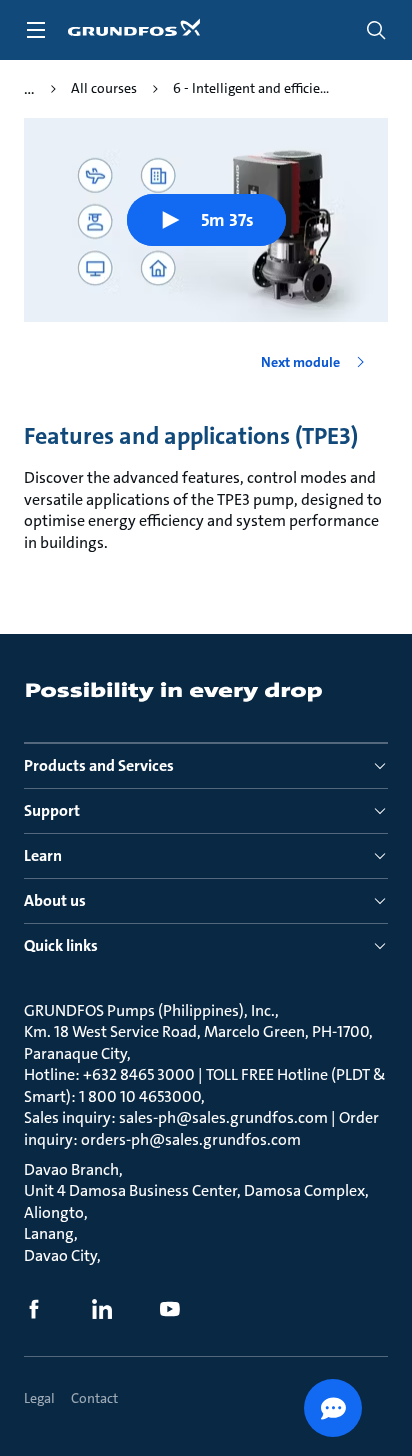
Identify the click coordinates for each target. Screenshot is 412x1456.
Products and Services (99, 765)
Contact (94, 1398)
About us (55, 900)
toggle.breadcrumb (29, 89)
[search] (376, 30)
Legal (39, 1398)
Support (52, 810)
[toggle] (36, 30)
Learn (43, 855)
